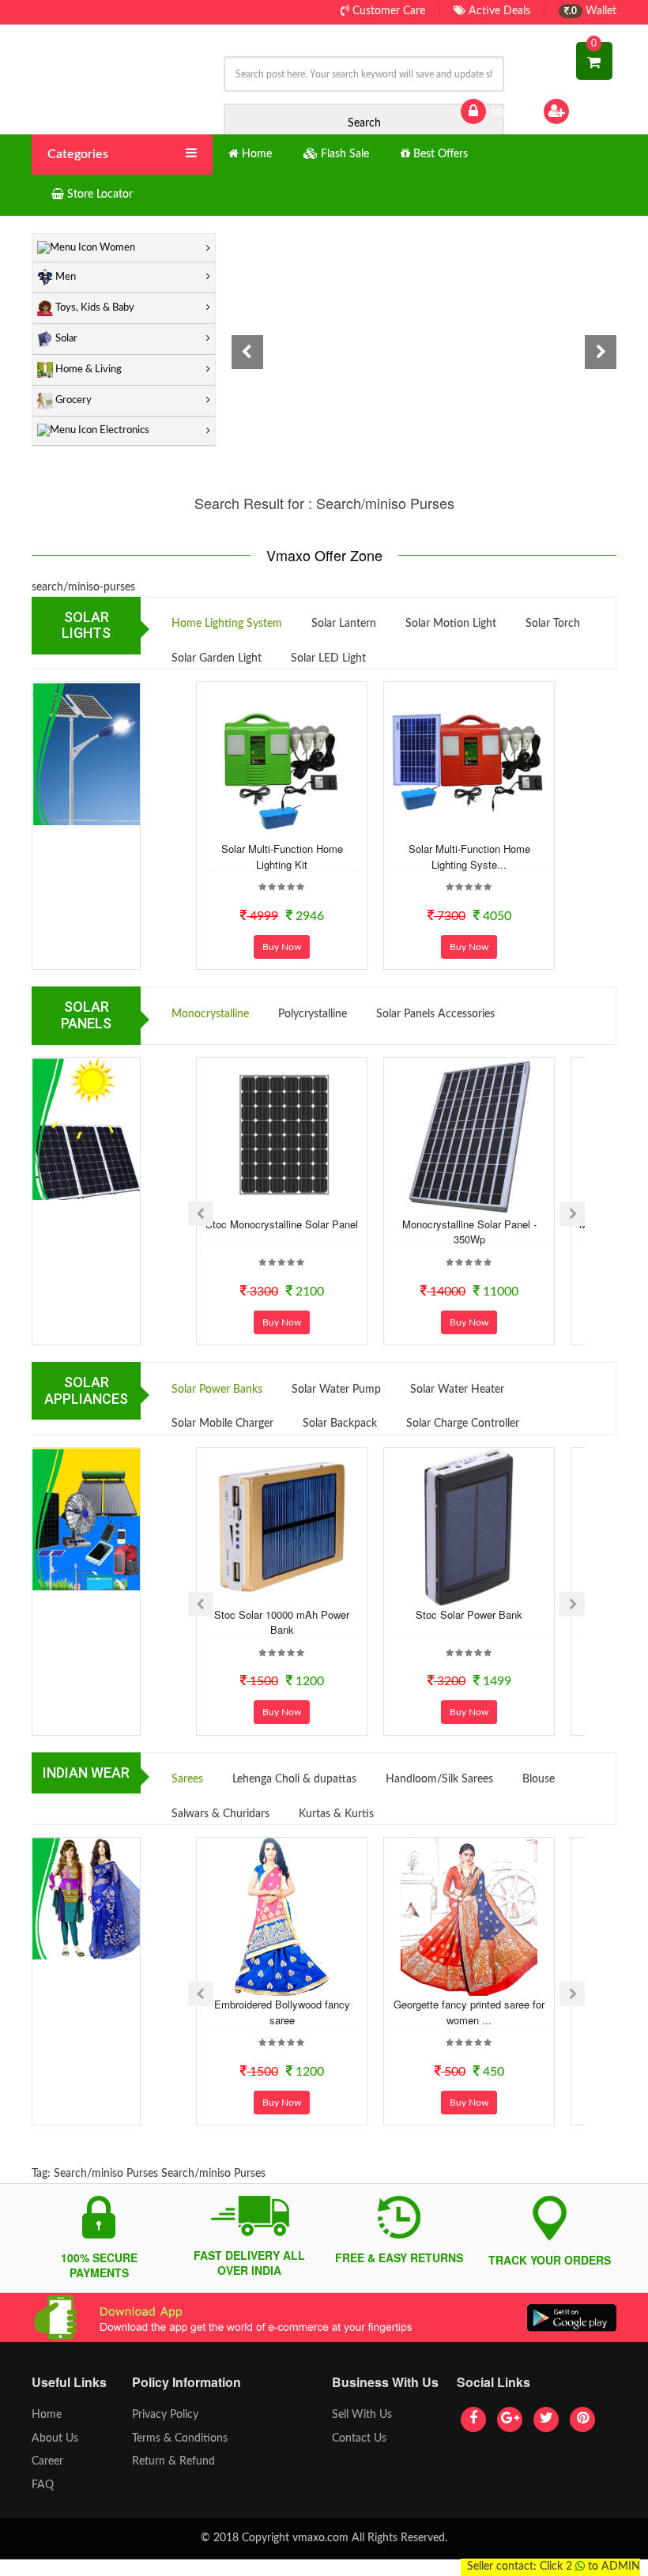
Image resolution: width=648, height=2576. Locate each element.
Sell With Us (362, 2415)
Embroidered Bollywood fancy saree (282, 2012)
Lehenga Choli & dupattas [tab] (294, 1779)
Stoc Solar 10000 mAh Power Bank (282, 1622)
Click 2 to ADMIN (590, 2567)
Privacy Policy (165, 2415)
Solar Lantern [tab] (344, 624)
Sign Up (592, 111)
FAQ (43, 2485)
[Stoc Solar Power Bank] (469, 1527)
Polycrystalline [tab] (313, 1014)
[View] (303, 828)
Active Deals (498, 11)
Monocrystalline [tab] (210, 1014)
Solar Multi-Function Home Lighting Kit (282, 856)
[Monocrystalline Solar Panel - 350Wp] (469, 1137)
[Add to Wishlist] (260, 828)
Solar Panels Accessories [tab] (435, 1014)
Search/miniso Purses (106, 2174)
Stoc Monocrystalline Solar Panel (282, 1224)
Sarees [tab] (187, 1779)
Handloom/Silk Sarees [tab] (439, 1779)
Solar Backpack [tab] (340, 1424)
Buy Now (282, 947)
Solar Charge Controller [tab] (463, 1424)
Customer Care (387, 11)
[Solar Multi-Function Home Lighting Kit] (282, 761)
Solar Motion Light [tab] (451, 624)
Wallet (593, 11)
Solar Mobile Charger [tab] (222, 1424)
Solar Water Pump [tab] (336, 1390)
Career (47, 2461)
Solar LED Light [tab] (328, 658)
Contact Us (359, 2438)
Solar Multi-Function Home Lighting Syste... (469, 856)
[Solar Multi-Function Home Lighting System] (469, 761)
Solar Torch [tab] (553, 624)
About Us (55, 2438)
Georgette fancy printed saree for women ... (469, 2012)
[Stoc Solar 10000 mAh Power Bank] (282, 1527)
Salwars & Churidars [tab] (220, 1814)
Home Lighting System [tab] (227, 624)
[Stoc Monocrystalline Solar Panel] (282, 1137)
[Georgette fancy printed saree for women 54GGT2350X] (469, 1917)
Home (47, 2415)
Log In (504, 111)
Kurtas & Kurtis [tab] (336, 1814)
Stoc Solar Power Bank (469, 1614)
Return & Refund (173, 2461)
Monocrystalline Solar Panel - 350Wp (469, 1232)
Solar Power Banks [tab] (217, 1390)
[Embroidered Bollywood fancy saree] (282, 1917)
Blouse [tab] (539, 1779)
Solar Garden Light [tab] (217, 658)
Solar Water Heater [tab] (457, 1390)
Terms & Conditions (180, 2438)
